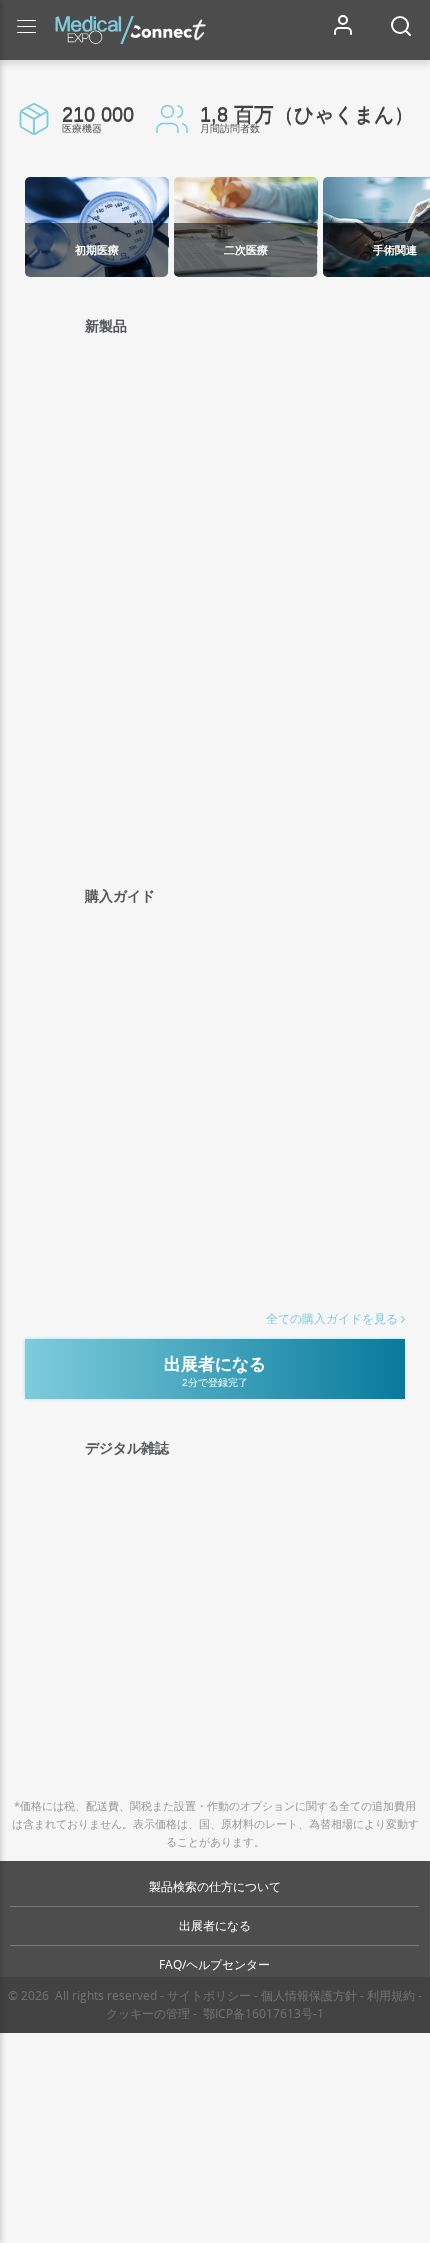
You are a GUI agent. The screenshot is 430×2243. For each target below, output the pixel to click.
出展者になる (215, 1925)
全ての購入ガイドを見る (332, 1319)
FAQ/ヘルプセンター (214, 1964)
